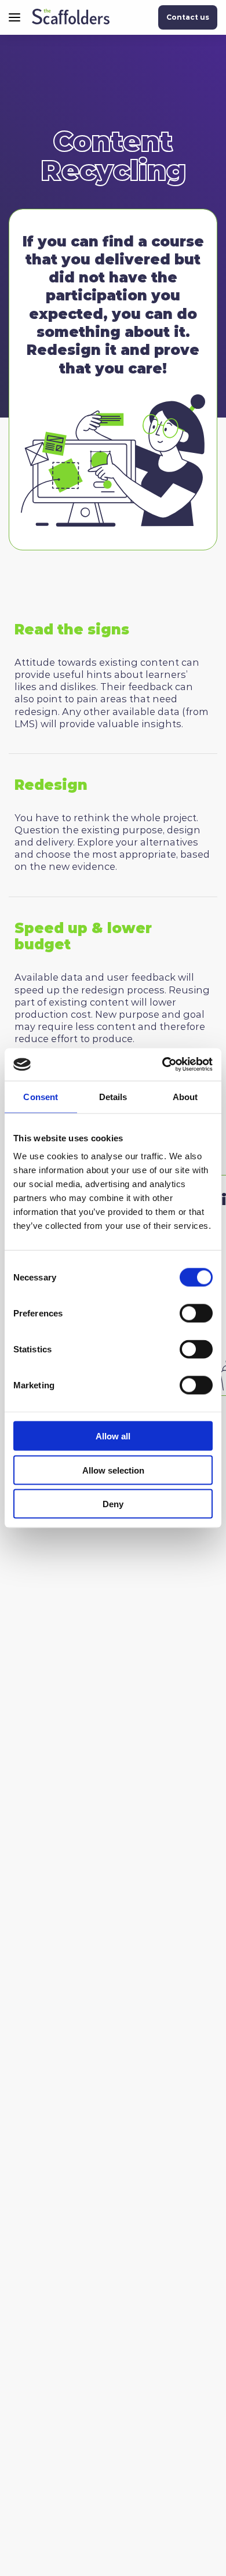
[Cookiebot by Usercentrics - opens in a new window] (163, 1065)
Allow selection (113, 1470)
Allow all (113, 1436)
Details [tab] (113, 1096)
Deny (113, 1504)
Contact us (188, 17)
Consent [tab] (41, 1096)
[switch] (196, 1314)
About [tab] (185, 1096)
